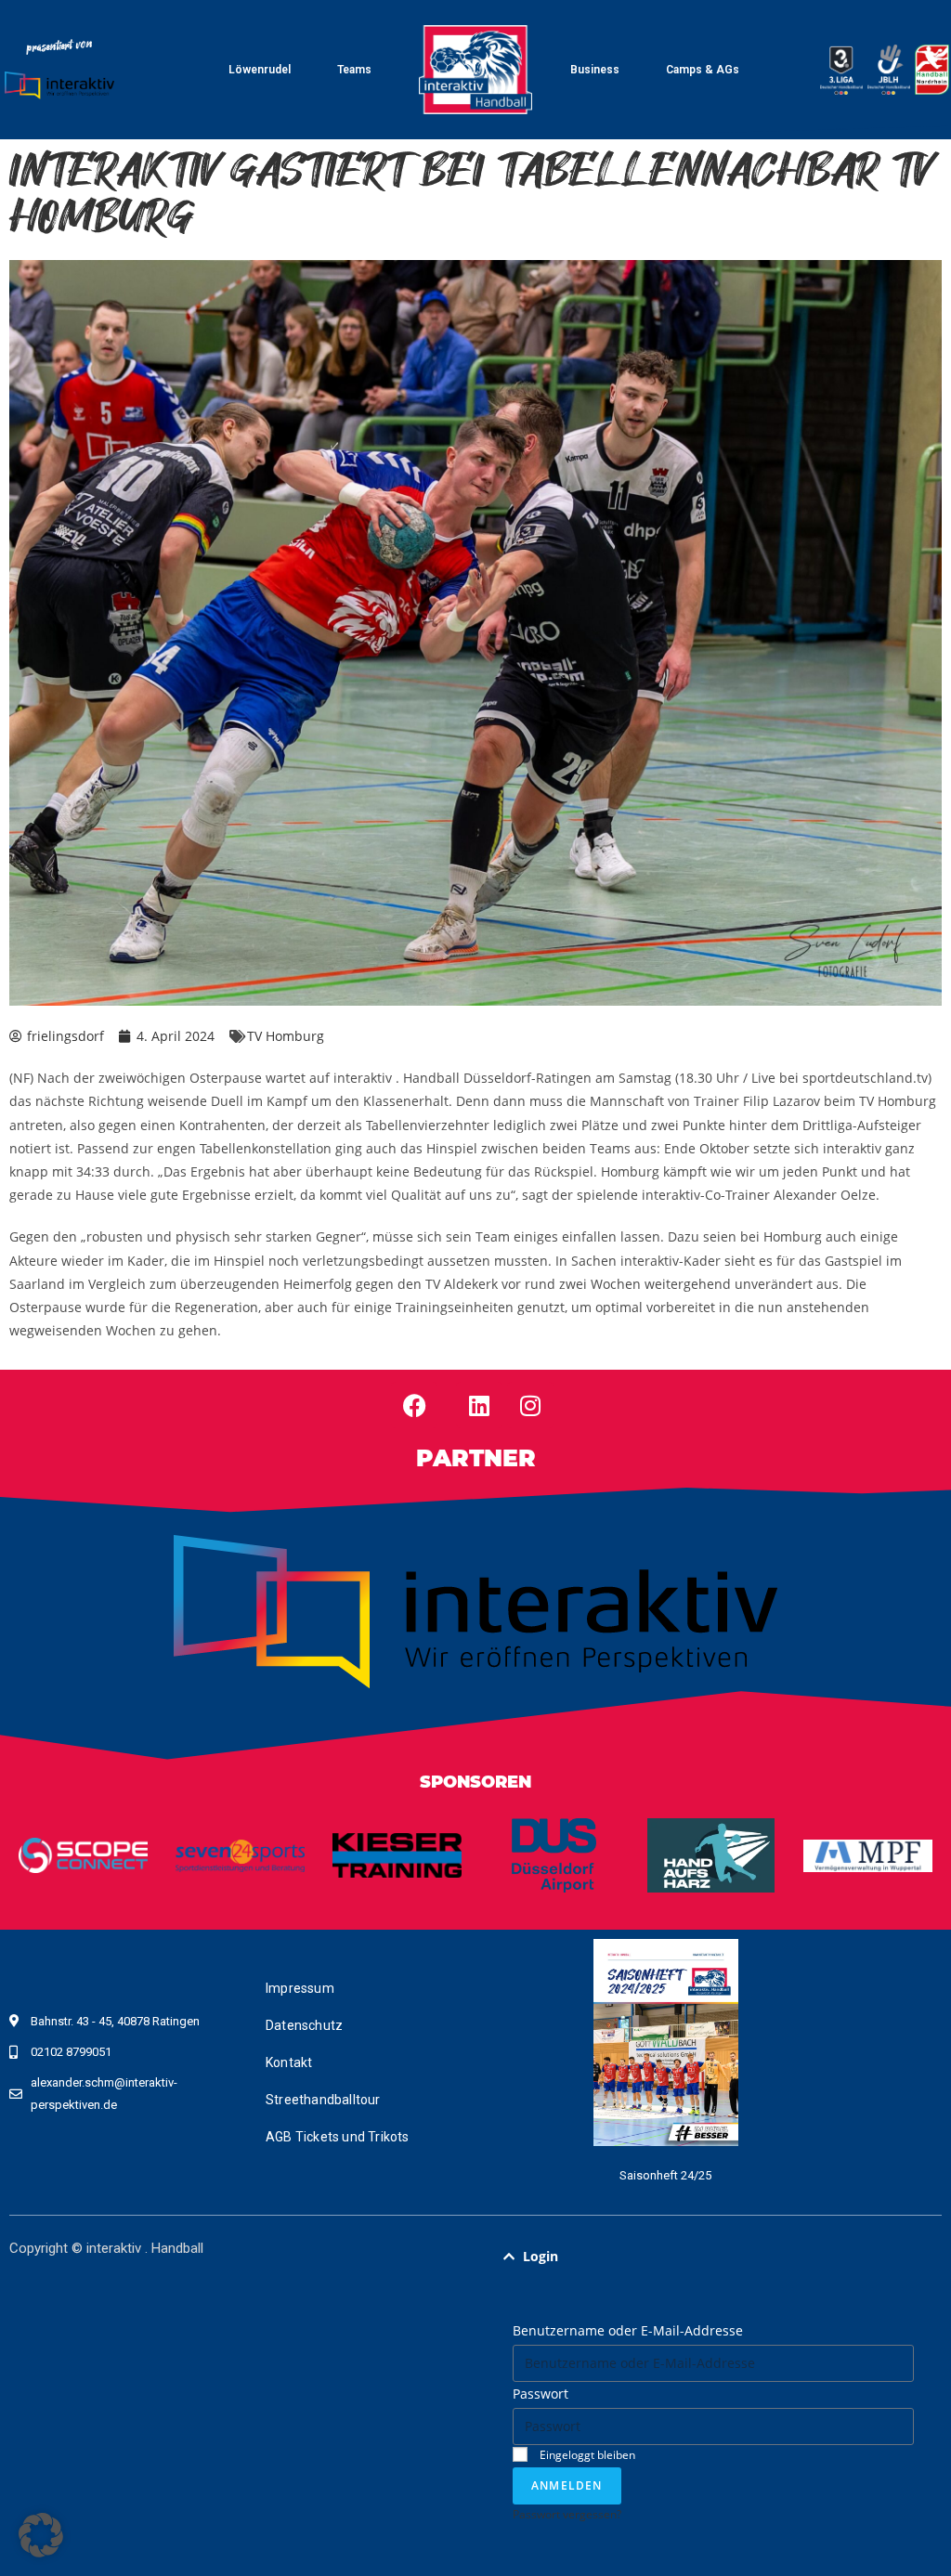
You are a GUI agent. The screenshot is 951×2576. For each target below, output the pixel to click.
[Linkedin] (479, 1405)
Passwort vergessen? (567, 2514)
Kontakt (289, 2062)
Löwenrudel (260, 70)
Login (541, 2256)
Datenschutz (304, 2025)
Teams (354, 70)
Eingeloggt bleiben (586, 2454)
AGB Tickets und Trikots (338, 2137)
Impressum (300, 1988)
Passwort (541, 2394)
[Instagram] (530, 1405)
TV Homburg (286, 1036)
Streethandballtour (323, 2100)
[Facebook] (414, 1405)
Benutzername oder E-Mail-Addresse (628, 2330)
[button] (713, 2257)
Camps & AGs (703, 70)
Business (595, 70)
